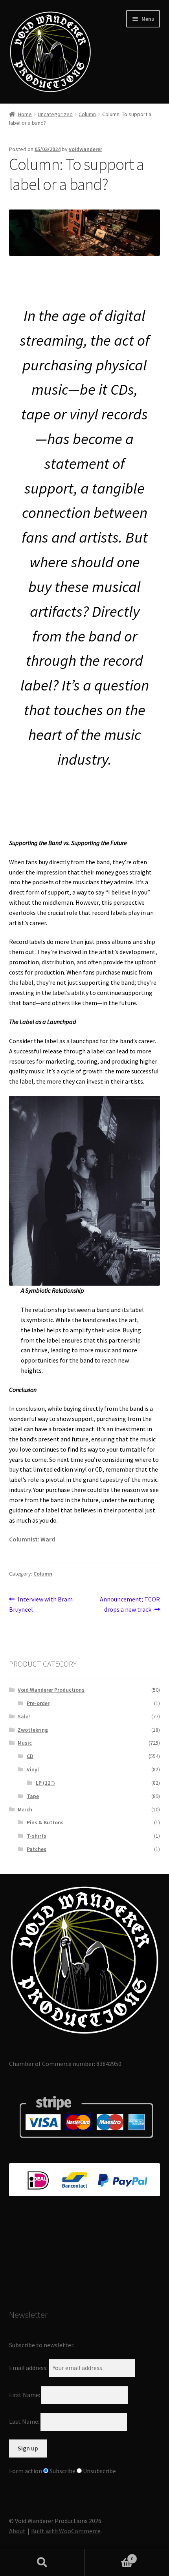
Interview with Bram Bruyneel (41, 1604)
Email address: (29, 2368)
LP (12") (45, 1783)
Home (25, 114)
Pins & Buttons (45, 1822)
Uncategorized (55, 114)
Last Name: (24, 2421)
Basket (109, 2556)
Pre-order (38, 1703)
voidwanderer (85, 149)
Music (25, 1743)
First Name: (25, 2394)
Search (42, 2563)
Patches (37, 1849)
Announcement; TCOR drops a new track (130, 1604)
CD (30, 1756)
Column (87, 114)
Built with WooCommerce (66, 2531)
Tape (33, 1796)
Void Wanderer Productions (51, 1690)
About (17, 2531)
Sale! (24, 1716)
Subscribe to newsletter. (42, 2345)
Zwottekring (33, 1730)
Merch (25, 1809)
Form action (26, 2471)
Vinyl (33, 1769)
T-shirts (37, 1836)
